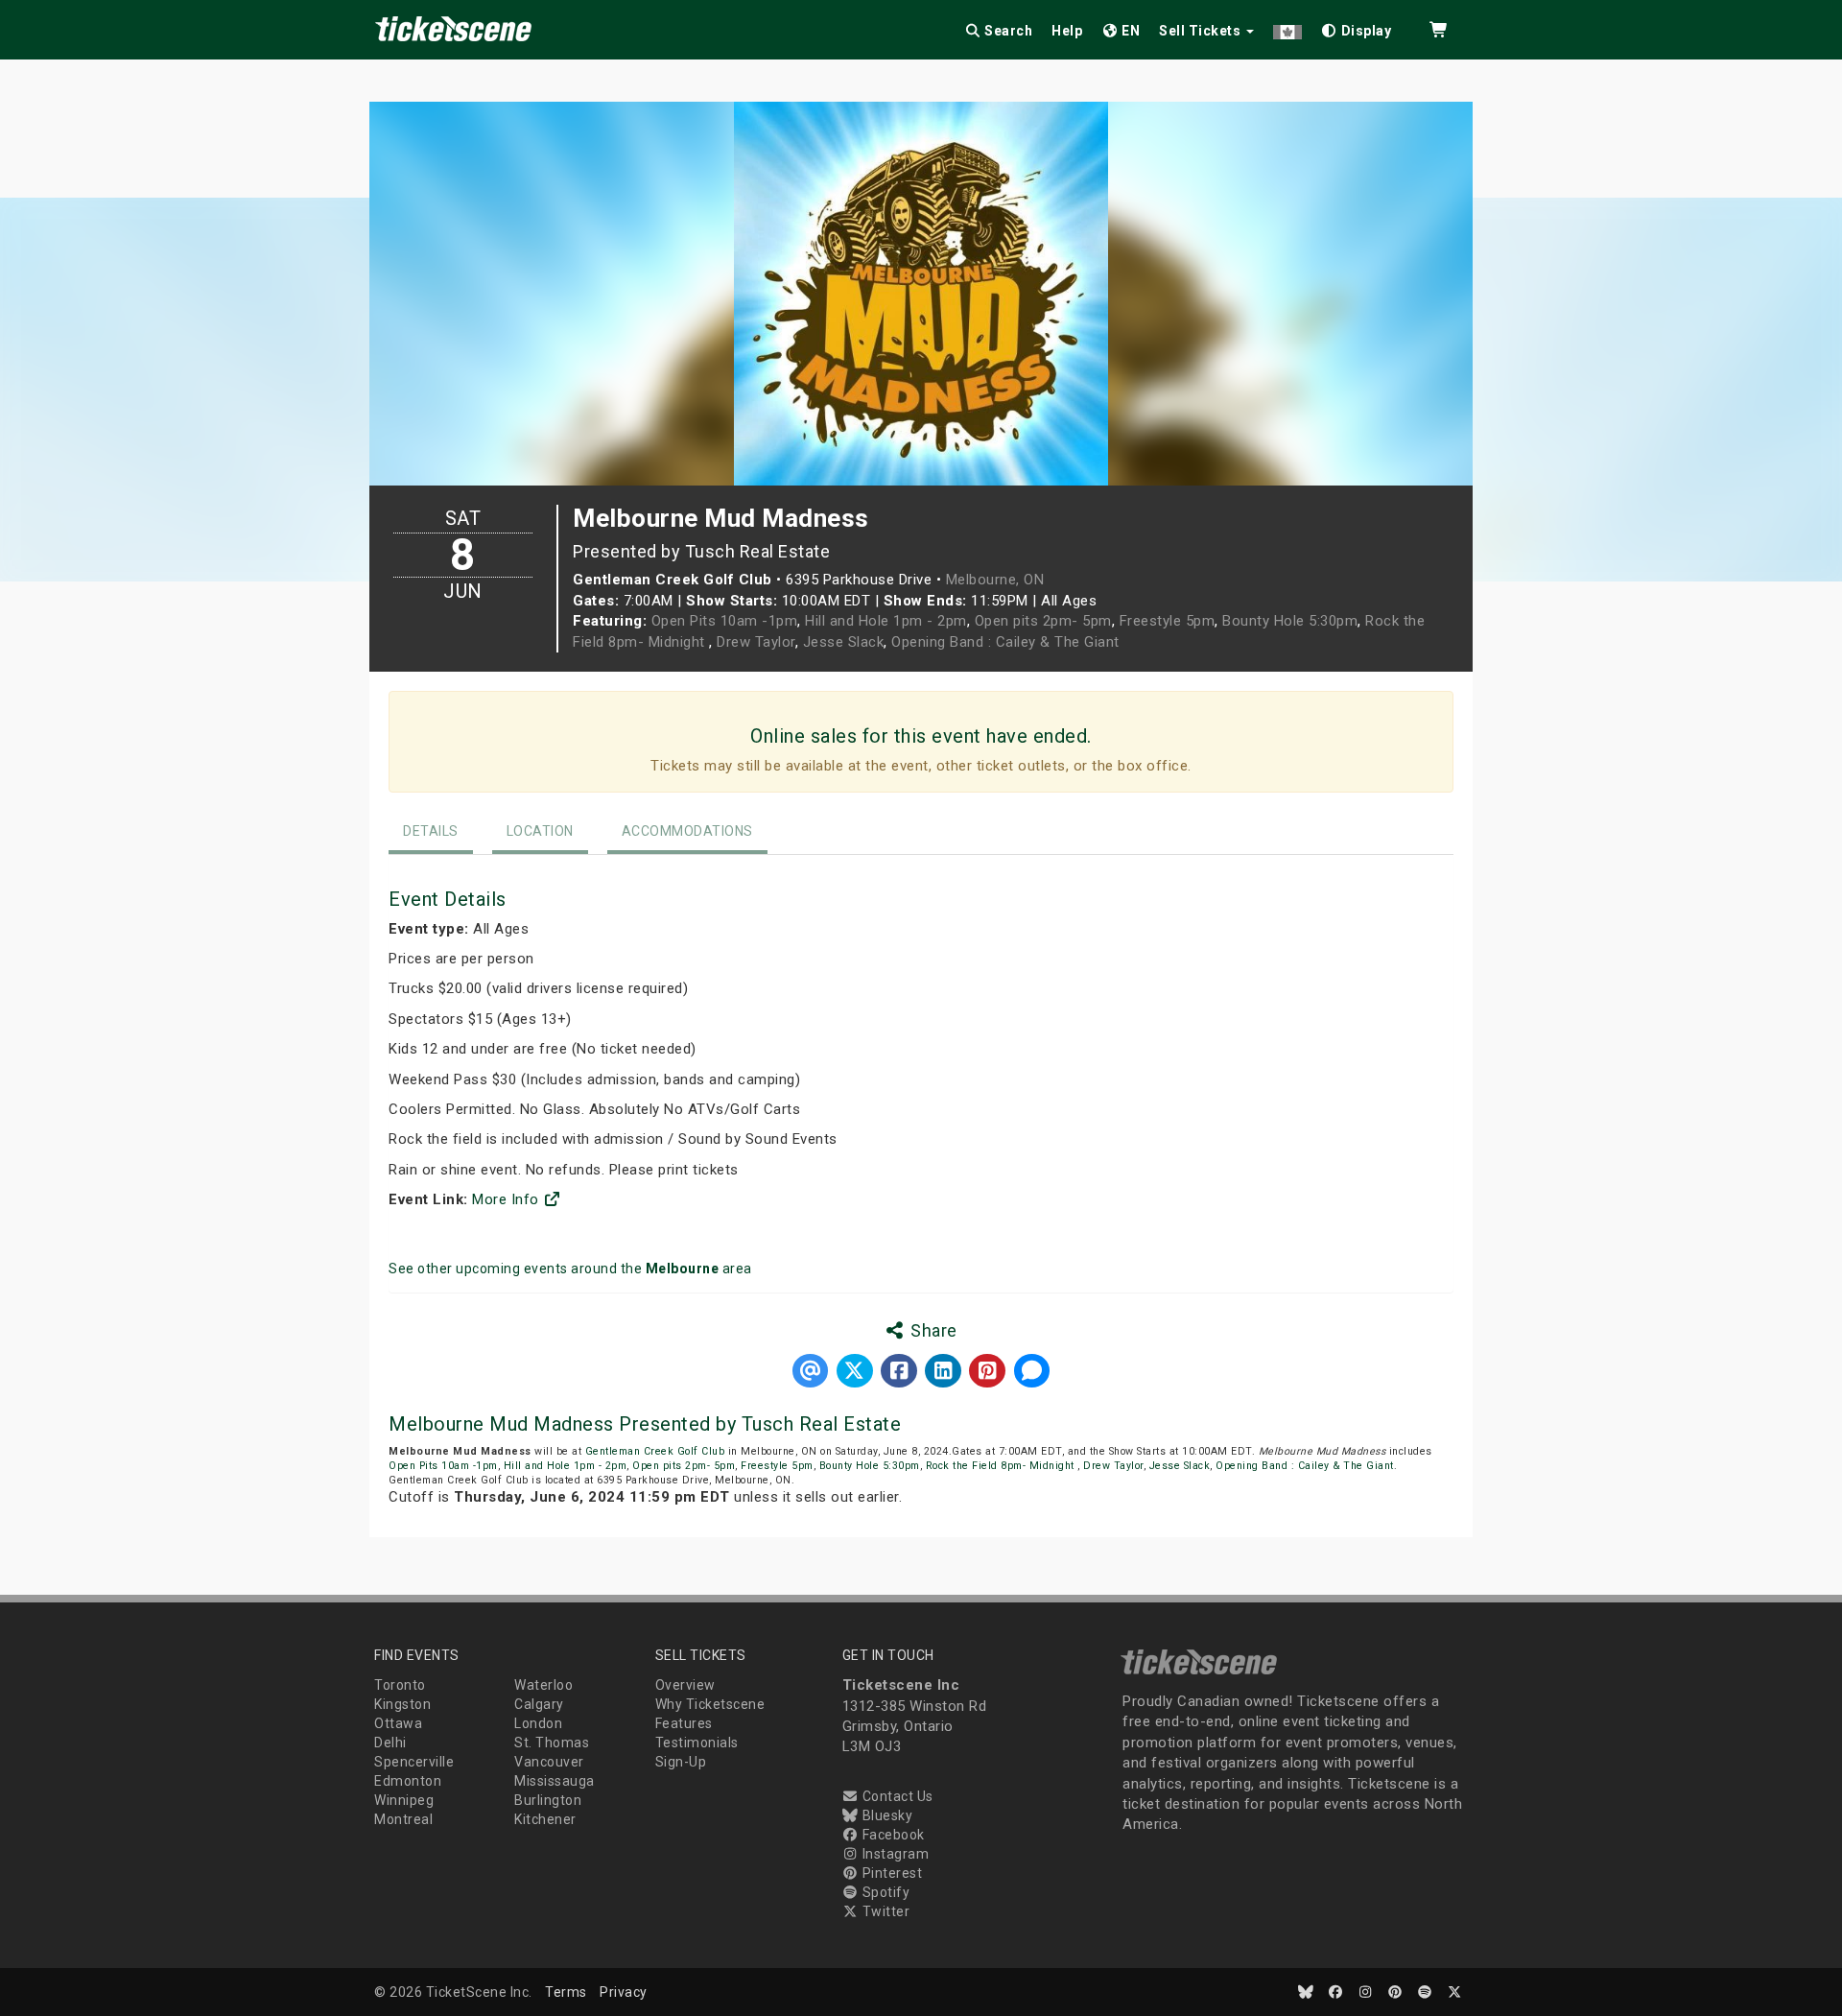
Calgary (539, 1704)
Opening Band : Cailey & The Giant (1005, 642)
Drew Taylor (756, 642)
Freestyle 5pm (1168, 621)
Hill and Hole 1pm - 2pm (886, 621)
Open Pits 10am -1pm (725, 621)
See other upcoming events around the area (570, 1269)
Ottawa (398, 1723)
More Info (508, 1199)
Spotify (884, 1892)
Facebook (892, 1835)
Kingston (402, 1704)
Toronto (400, 1685)
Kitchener (545, 1819)
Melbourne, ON (995, 580)
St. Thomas (552, 1743)
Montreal (403, 1819)
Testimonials (697, 1743)
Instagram (894, 1854)
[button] (1287, 27)
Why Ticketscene (710, 1704)
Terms (566, 1992)
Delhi (390, 1743)
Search (1007, 31)
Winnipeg (404, 1800)
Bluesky (886, 1815)
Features (684, 1723)
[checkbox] (1357, 27)
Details (431, 831)
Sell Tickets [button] (1202, 31)
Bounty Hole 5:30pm (1290, 621)
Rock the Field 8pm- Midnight (1002, 1466)
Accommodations (687, 831)
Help (1067, 31)
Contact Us (896, 1796)
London (538, 1723)
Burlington (548, 1800)
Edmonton (408, 1781)
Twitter (884, 1911)
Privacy (624, 1992)
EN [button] (1130, 31)
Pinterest (890, 1873)
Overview (685, 1685)
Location (540, 831)
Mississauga (555, 1781)
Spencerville (414, 1762)
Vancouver (549, 1762)
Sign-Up (681, 1762)
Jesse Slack (844, 642)
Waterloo (543, 1685)
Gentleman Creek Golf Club (655, 1451)
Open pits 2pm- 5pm (1043, 621)
